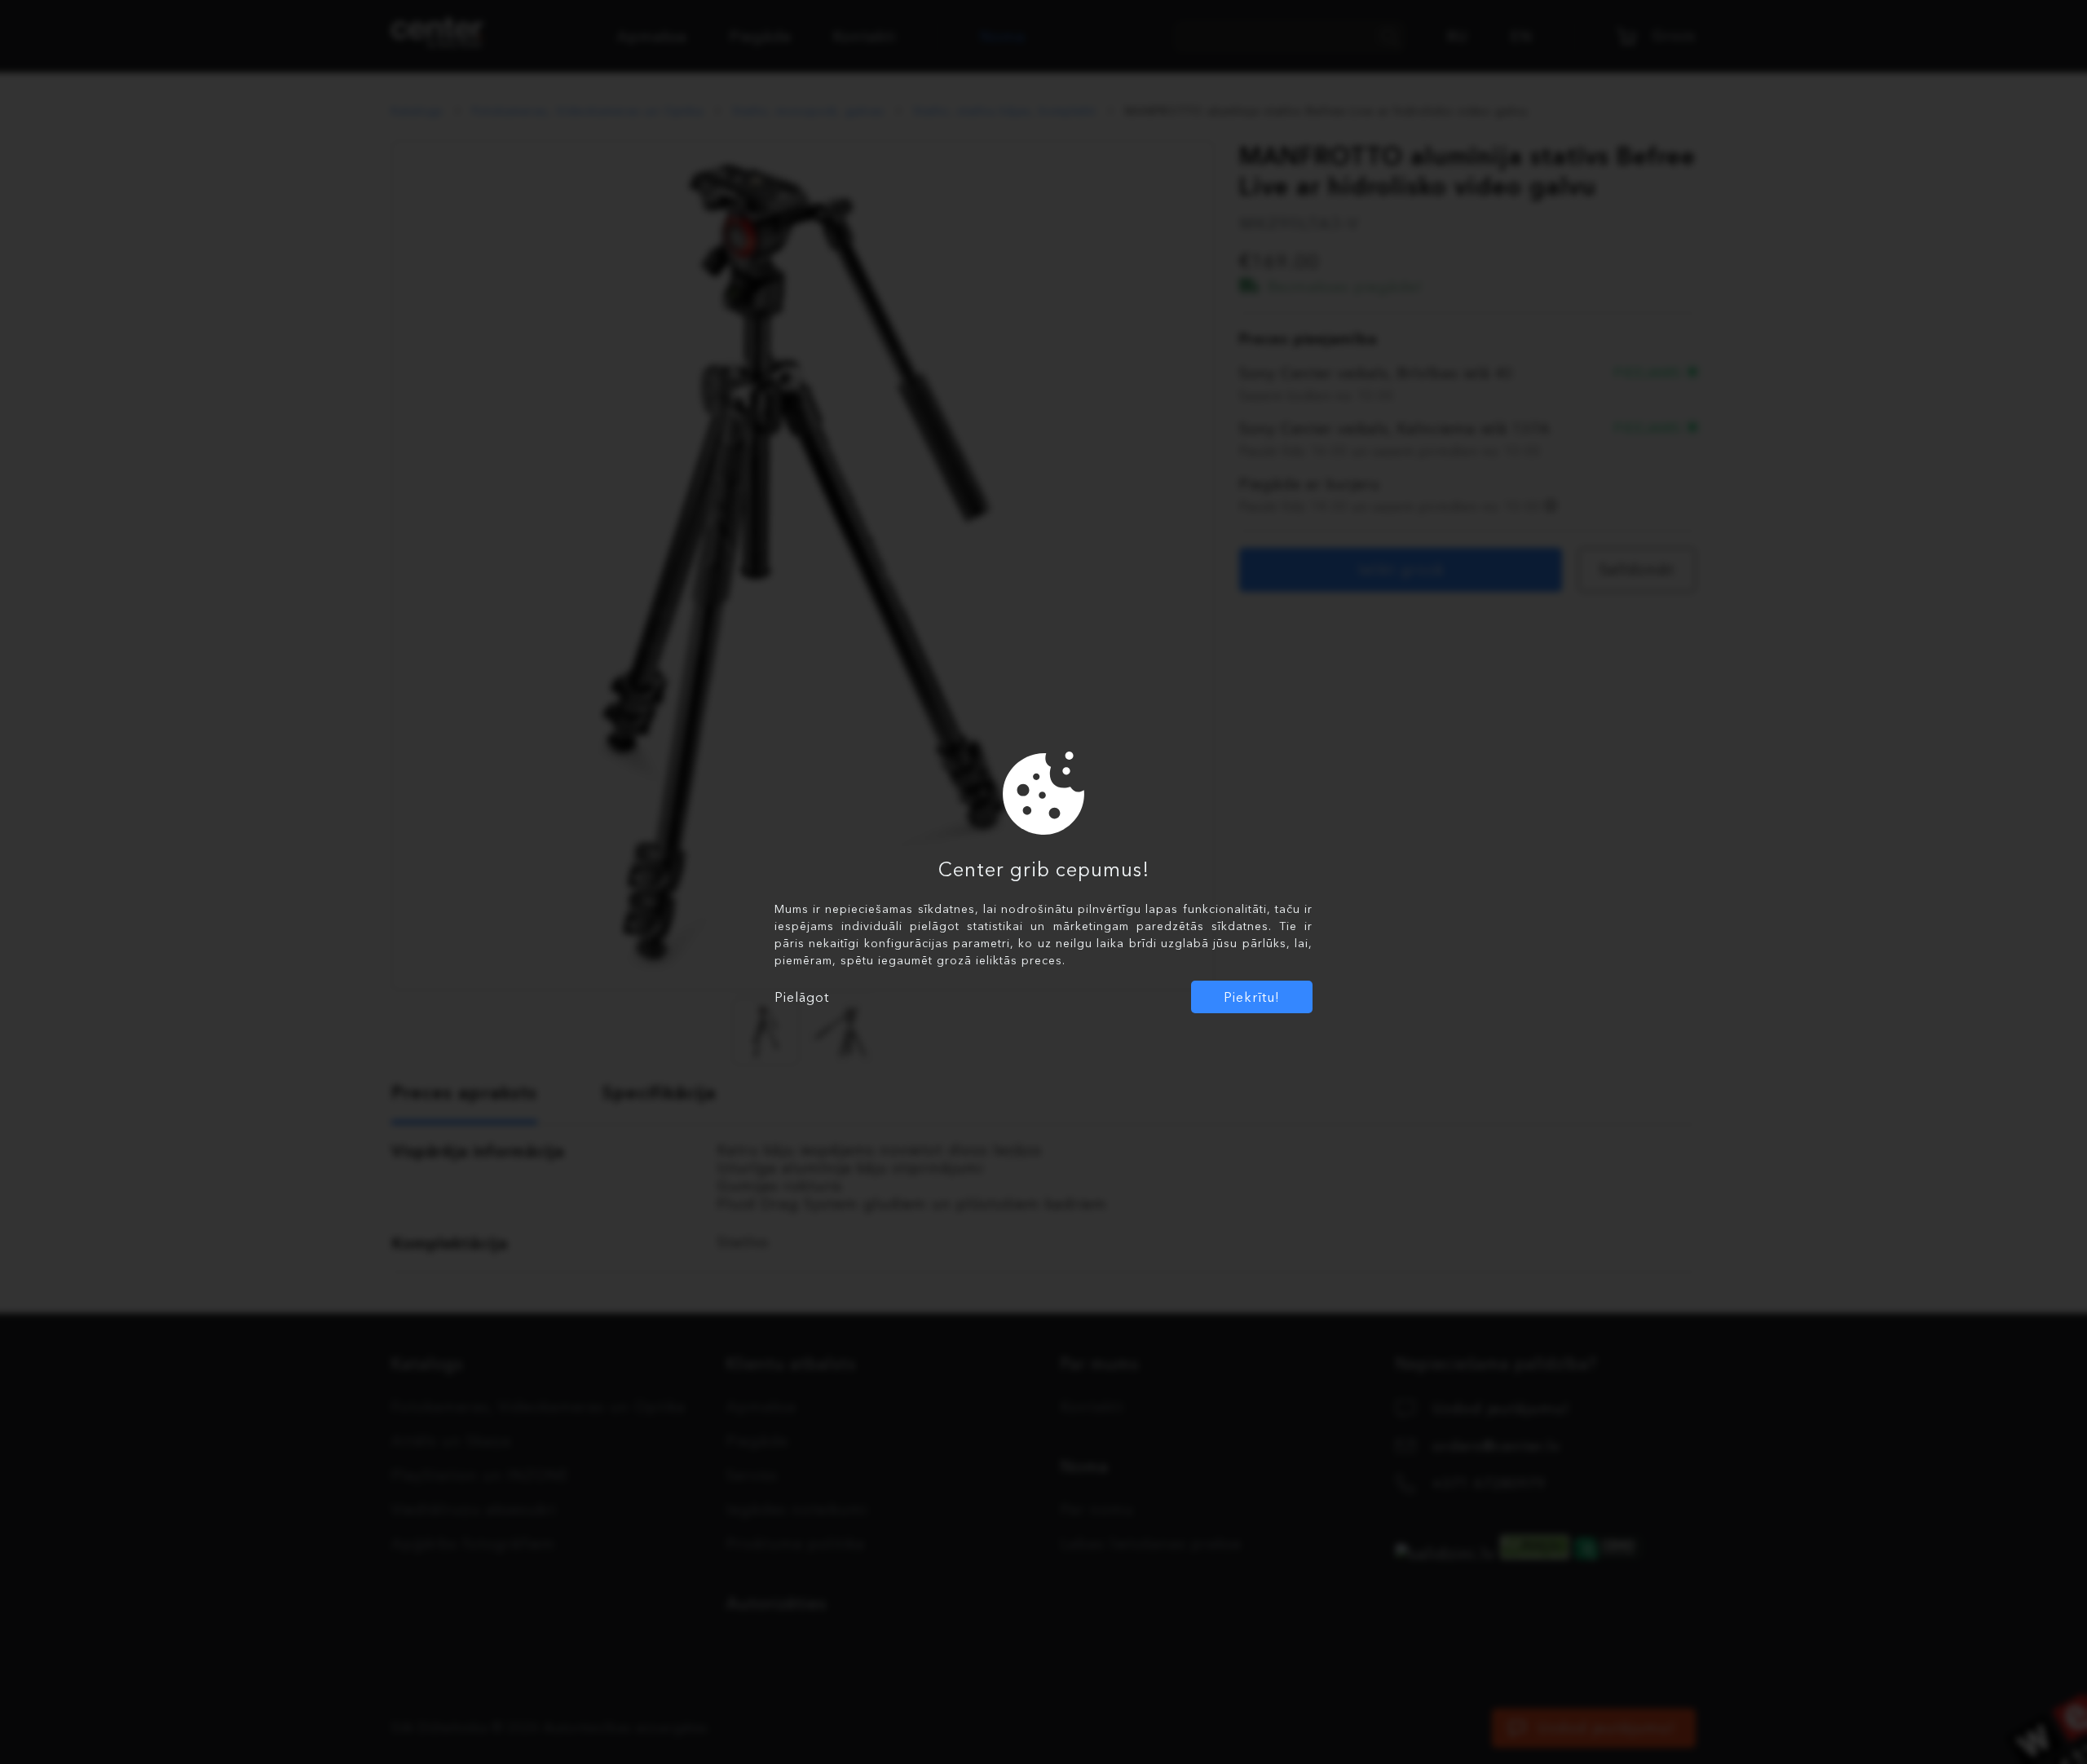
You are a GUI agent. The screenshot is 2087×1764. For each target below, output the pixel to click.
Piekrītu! (1252, 997)
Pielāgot (802, 997)
